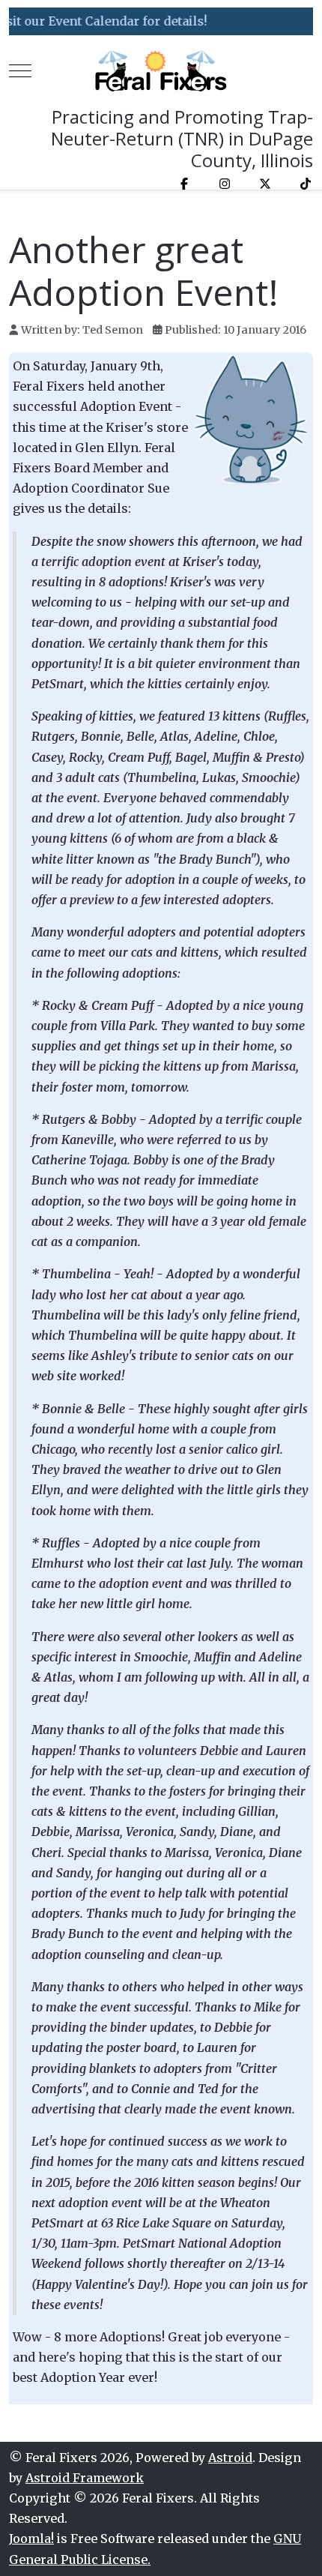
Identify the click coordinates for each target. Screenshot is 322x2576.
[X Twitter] (265, 184)
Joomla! (31, 2539)
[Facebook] (184, 184)
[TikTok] (306, 184)
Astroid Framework (85, 2478)
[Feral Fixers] (161, 71)
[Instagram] (225, 184)
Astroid (230, 2458)
